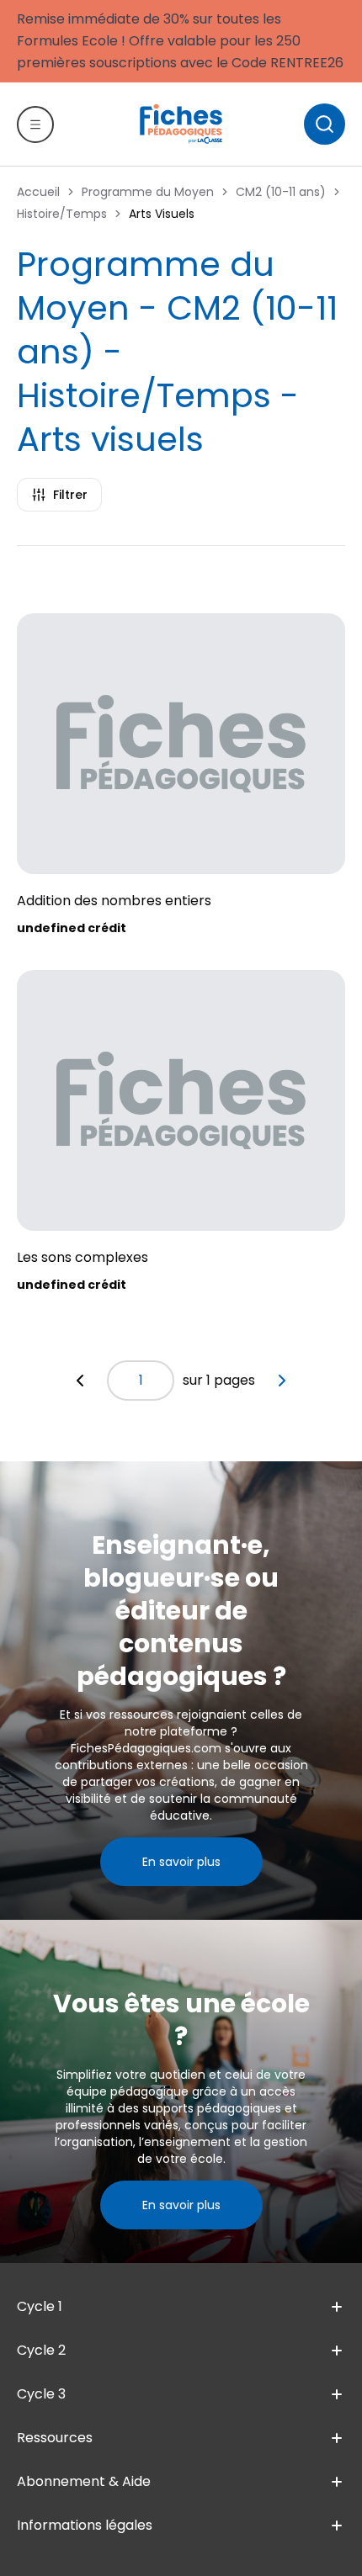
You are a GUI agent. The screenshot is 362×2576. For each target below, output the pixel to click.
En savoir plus (181, 1862)
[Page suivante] (282, 1381)
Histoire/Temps (62, 214)
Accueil (38, 192)
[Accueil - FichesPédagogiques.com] (181, 124)
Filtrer (70, 495)
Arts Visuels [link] (162, 214)
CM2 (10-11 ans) (281, 192)
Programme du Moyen (148, 192)
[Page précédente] (80, 1381)
